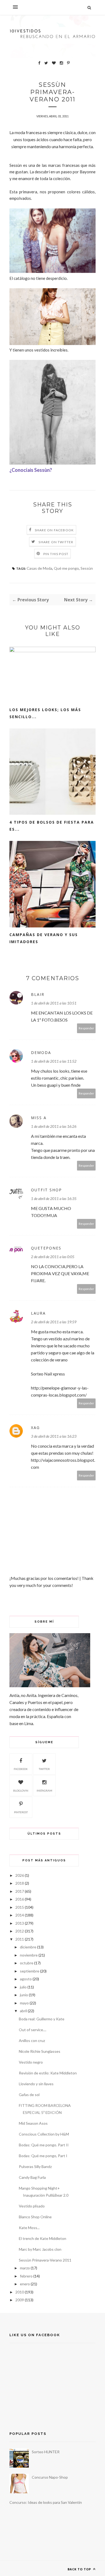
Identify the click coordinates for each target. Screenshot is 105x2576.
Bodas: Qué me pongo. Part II (44, 2145)
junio (24, 1995)
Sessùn (87, 568)
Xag (35, 1428)
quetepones (46, 1248)
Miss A (39, 1118)
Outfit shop (46, 1190)
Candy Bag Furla (32, 2177)
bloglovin (21, 1791)
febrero (26, 2276)
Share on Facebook (54, 530)
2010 (20, 2292)
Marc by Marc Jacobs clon (40, 2249)
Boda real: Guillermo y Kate (42, 2019)
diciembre (28, 1947)
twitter (44, 1769)
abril (23, 2011)
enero (25, 2284)
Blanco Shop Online (35, 2217)
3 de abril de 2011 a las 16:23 (54, 1436)
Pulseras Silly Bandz (35, 2166)
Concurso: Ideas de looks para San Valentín (46, 2502)
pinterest (21, 1812)
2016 (20, 1899)
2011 (20, 1939)
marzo (25, 2268)
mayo (24, 2003)
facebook (21, 1769)
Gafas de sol (29, 2095)
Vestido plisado (32, 2206)
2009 (20, 2300)
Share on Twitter (56, 542)
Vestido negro (31, 2062)
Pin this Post (56, 554)
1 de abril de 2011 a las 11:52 (54, 1061)
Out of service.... (33, 2030)
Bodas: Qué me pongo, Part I (43, 2156)
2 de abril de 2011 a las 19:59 (54, 1322)
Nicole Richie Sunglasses (40, 2051)
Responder (86, 1028)
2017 (20, 1891)
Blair (38, 994)
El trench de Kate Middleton (43, 2238)
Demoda (41, 1052)
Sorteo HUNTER (46, 2452)
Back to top (80, 2569)
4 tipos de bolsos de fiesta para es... (52, 826)
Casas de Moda (39, 568)
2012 (20, 1931)
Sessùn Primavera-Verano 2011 (45, 2260)
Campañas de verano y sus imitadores (44, 938)
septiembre (30, 1971)
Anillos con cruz (32, 2040)
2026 (20, 1875)
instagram (44, 1791)
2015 (20, 1907)
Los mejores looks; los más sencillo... (45, 713)
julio (23, 1987)
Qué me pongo (66, 568)
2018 (20, 1883)
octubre (27, 1963)
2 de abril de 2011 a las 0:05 (53, 1257)
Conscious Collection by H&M (44, 2134)
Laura (38, 1313)
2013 (20, 1923)
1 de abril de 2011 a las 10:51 (54, 1003)
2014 (20, 1915)
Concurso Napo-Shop (50, 2477)
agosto (26, 1979)
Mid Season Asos (33, 2123)
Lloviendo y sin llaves (36, 2084)
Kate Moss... (29, 2228)
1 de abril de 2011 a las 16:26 (54, 1126)
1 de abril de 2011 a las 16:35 (54, 1199)
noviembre (29, 1955)
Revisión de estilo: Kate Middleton (48, 2073)
